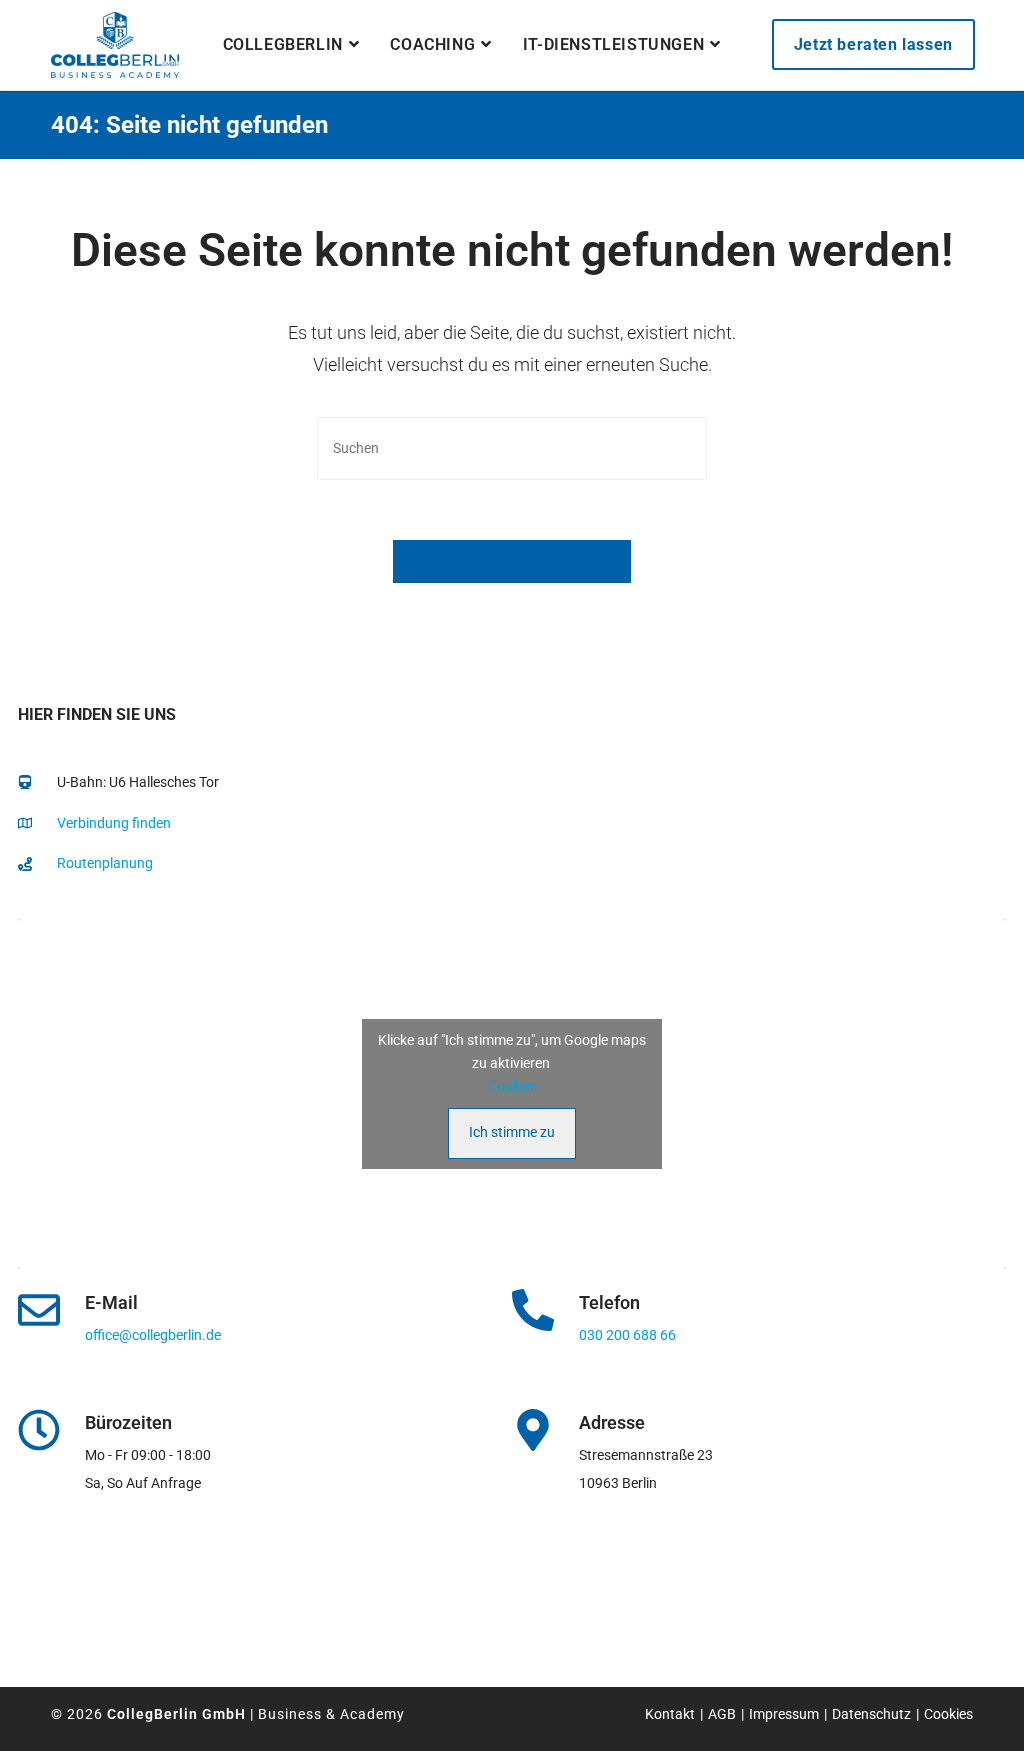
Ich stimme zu (512, 1132)
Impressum (784, 1714)
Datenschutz (871, 1714)
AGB (722, 1714)
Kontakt (670, 1714)
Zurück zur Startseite (511, 561)
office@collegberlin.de (153, 1335)
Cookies (512, 1086)
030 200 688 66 (627, 1335)
